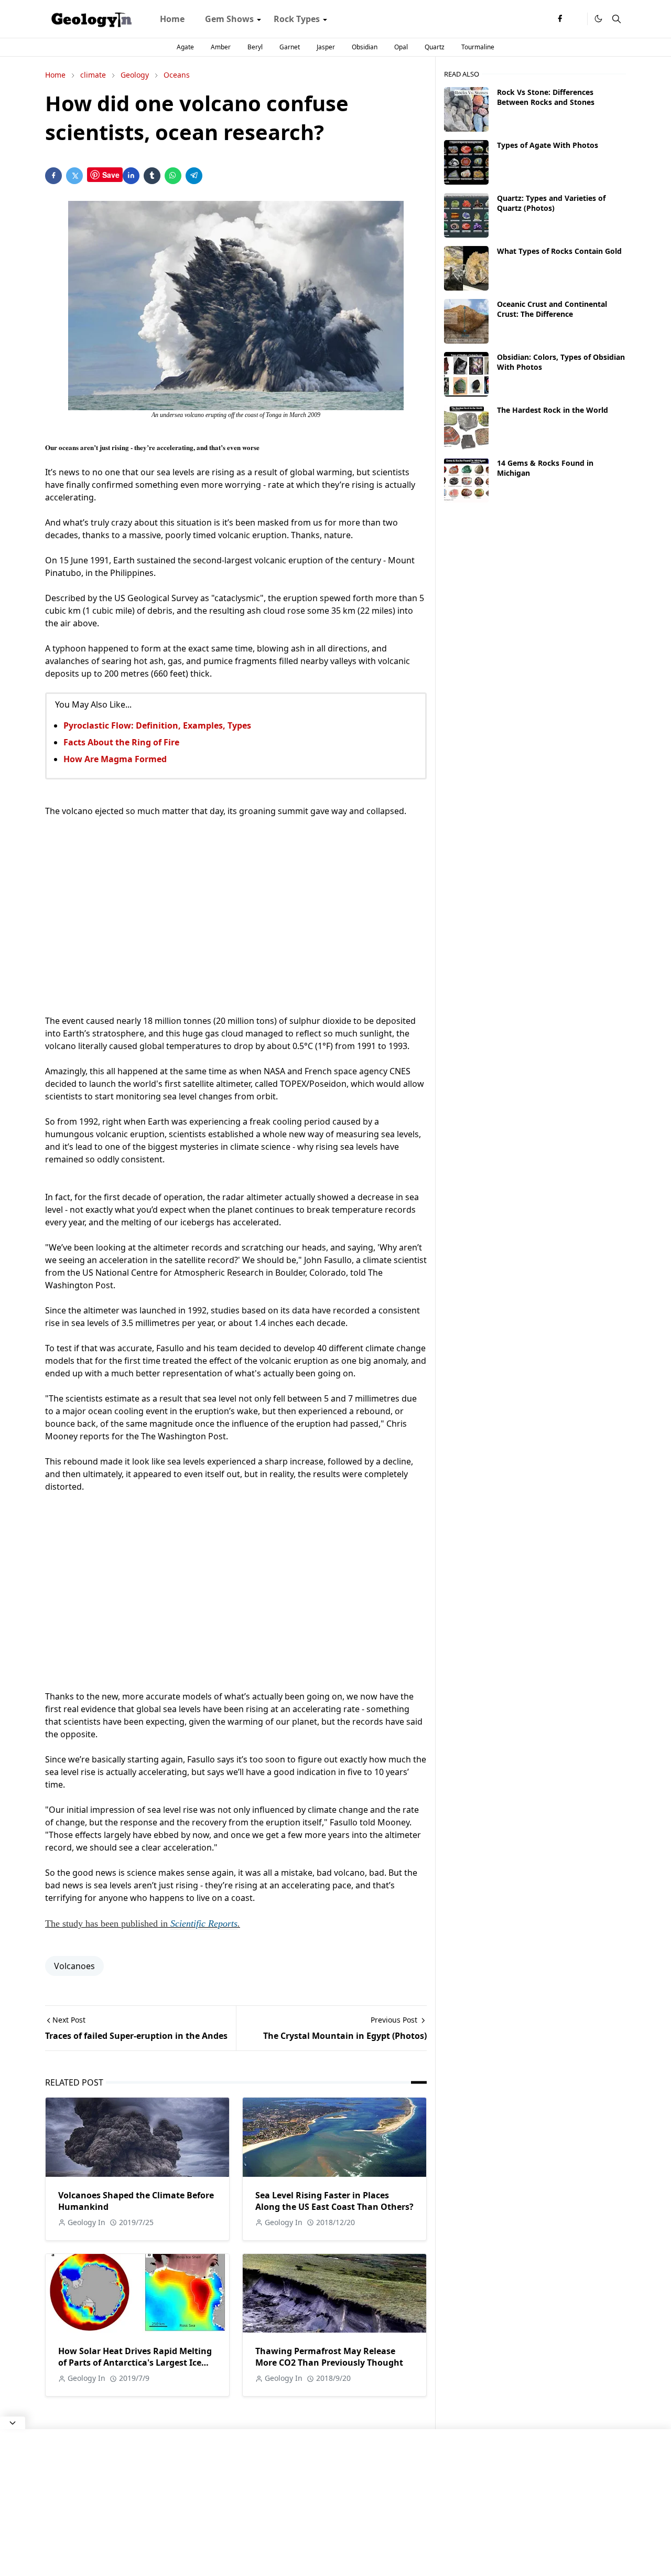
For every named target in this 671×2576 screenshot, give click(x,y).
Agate (185, 47)
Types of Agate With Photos (548, 145)
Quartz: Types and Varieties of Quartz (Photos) (551, 203)
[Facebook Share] (53, 176)
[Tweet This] (74, 176)
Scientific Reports (204, 1923)
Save (111, 175)
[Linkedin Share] (131, 176)
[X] (577, 19)
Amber (221, 47)
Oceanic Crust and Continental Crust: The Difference (552, 309)
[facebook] (560, 19)
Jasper (326, 47)
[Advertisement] (236, 916)
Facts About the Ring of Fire (121, 742)
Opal (401, 47)
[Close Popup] (13, 2423)
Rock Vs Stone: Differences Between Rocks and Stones (546, 97)
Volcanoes (74, 1966)
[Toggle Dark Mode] (598, 19)
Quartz (435, 47)
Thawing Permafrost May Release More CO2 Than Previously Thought (329, 2357)
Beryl (255, 47)
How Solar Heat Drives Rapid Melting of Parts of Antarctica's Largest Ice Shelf (135, 2363)
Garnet (290, 47)
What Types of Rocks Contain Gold (559, 251)
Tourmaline (478, 47)
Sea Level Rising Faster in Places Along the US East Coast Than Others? (334, 2201)
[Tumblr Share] (152, 176)
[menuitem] (172, 19)
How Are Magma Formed (115, 759)
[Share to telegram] (194, 176)
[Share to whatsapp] (173, 176)
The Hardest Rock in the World (553, 410)
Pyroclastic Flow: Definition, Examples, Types (157, 725)
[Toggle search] (616, 19)
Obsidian (365, 47)
